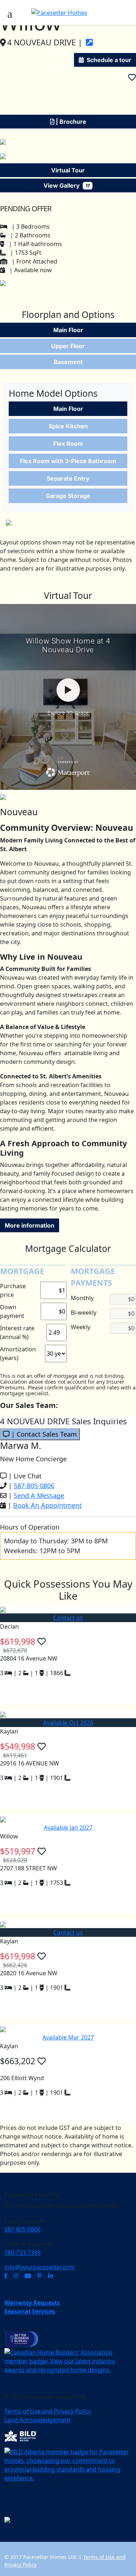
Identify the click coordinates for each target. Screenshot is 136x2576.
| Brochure (70, 122)
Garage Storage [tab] (68, 496)
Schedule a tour (109, 60)
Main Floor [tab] (68, 330)
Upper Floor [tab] (68, 346)
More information (30, 1225)
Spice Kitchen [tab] (68, 426)
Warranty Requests (32, 2303)
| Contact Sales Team (43, 1434)
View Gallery (67, 185)
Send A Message (39, 1495)
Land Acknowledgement (38, 2420)
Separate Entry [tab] (68, 478)
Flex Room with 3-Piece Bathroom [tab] (68, 461)
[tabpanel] (68, 454)
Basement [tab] (68, 362)
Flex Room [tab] (68, 444)
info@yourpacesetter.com (40, 2267)
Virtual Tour (68, 170)
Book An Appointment (48, 1505)
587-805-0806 (34, 1486)
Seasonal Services (30, 2311)
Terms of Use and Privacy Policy (48, 2411)
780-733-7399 (22, 2253)
